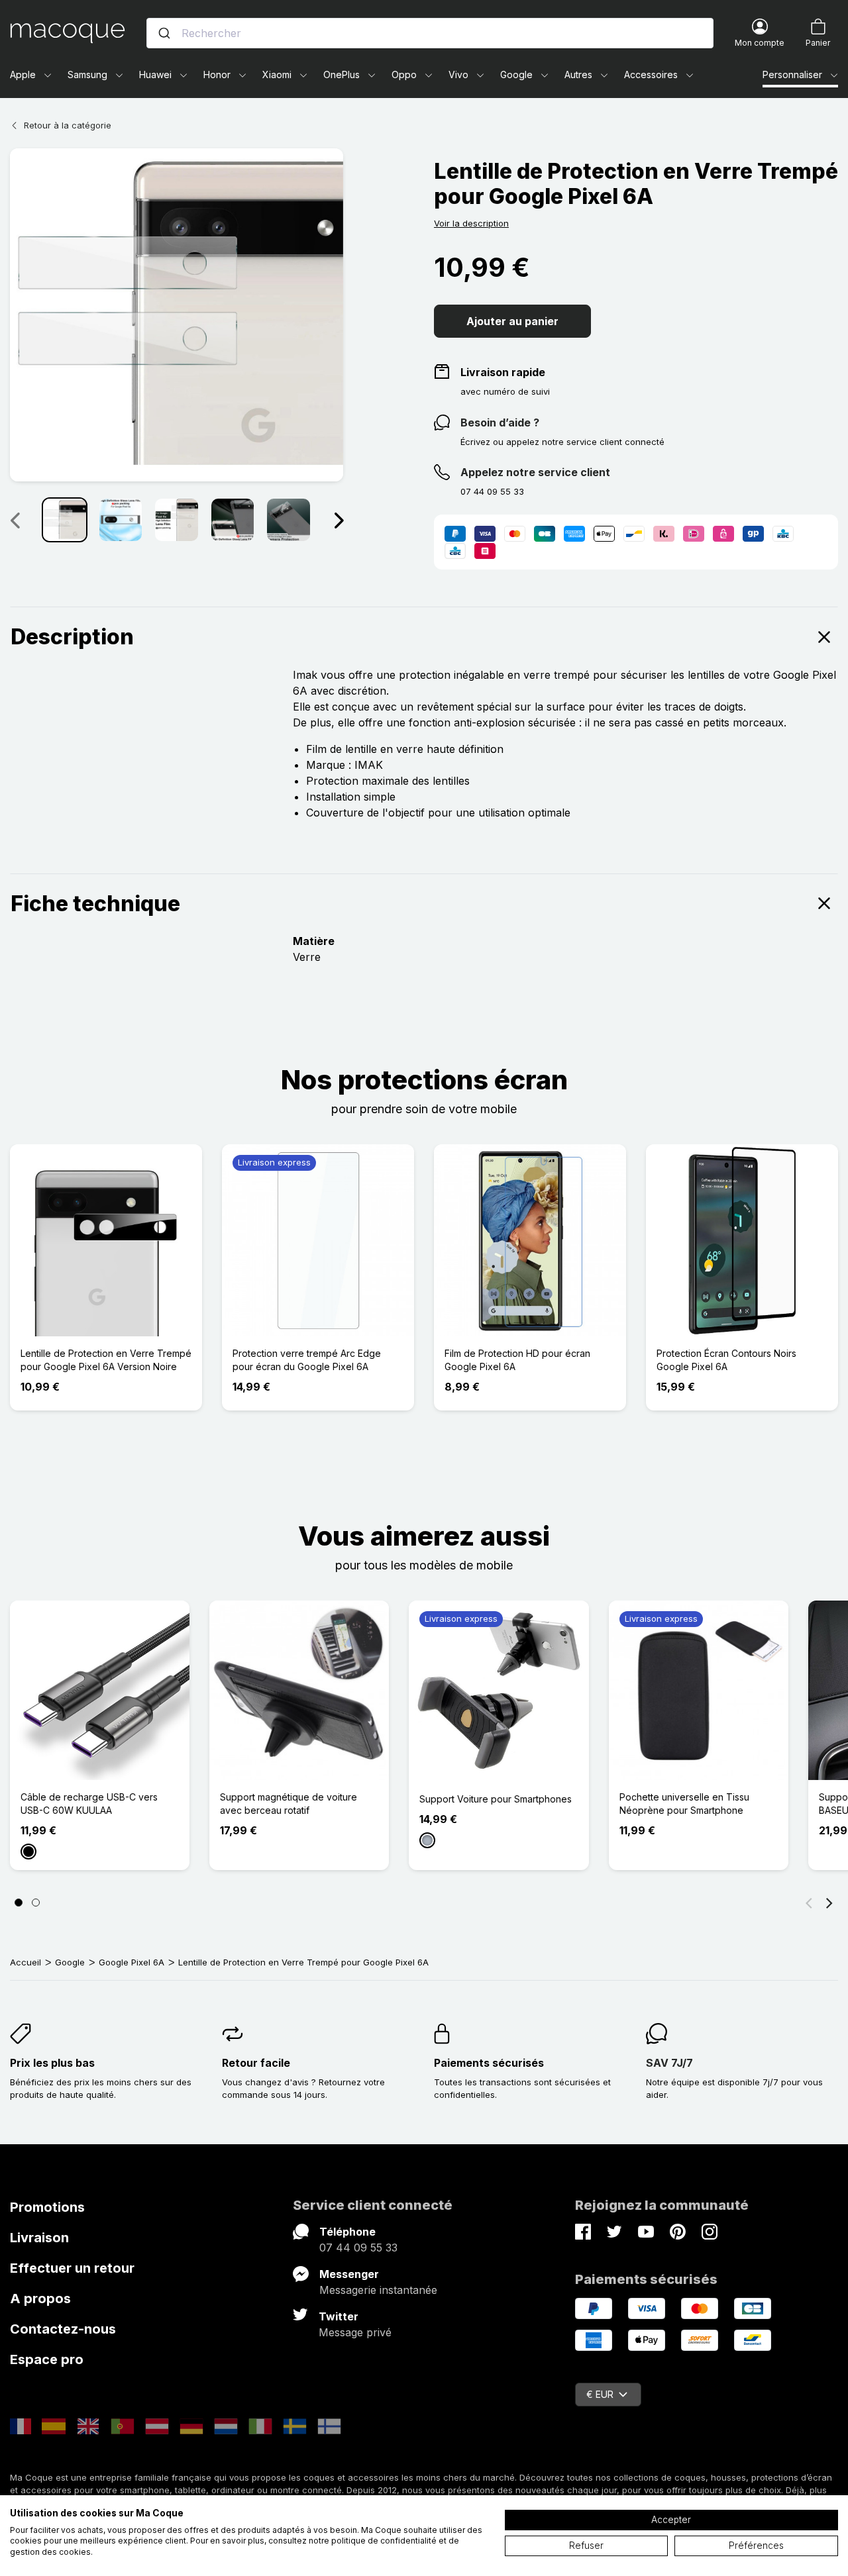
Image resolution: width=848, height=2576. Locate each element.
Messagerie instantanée (378, 2290)
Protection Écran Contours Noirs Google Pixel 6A (726, 1360)
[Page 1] (19, 1903)
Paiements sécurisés (489, 2063)
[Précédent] (809, 1903)
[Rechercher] (164, 33)
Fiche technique (95, 904)
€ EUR (600, 2394)
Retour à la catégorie (68, 125)
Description (72, 637)
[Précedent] (15, 520)
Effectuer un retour (72, 2268)
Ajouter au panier (512, 321)
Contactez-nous (63, 2329)
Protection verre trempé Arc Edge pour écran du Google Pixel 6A (307, 1360)
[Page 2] (36, 1903)
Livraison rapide (503, 372)
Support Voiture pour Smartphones (496, 1799)
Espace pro (47, 2359)
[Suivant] (339, 520)
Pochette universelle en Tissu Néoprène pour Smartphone (684, 1804)
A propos (40, 2299)
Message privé (355, 2332)
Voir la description (471, 223)
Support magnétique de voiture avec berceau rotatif (289, 1804)
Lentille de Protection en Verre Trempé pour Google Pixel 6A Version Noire (106, 1360)
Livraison (39, 2238)
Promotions (47, 2207)
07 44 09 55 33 (358, 2248)
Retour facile (256, 2063)
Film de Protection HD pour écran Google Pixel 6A (517, 1360)
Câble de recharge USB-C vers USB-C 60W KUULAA (89, 1804)
